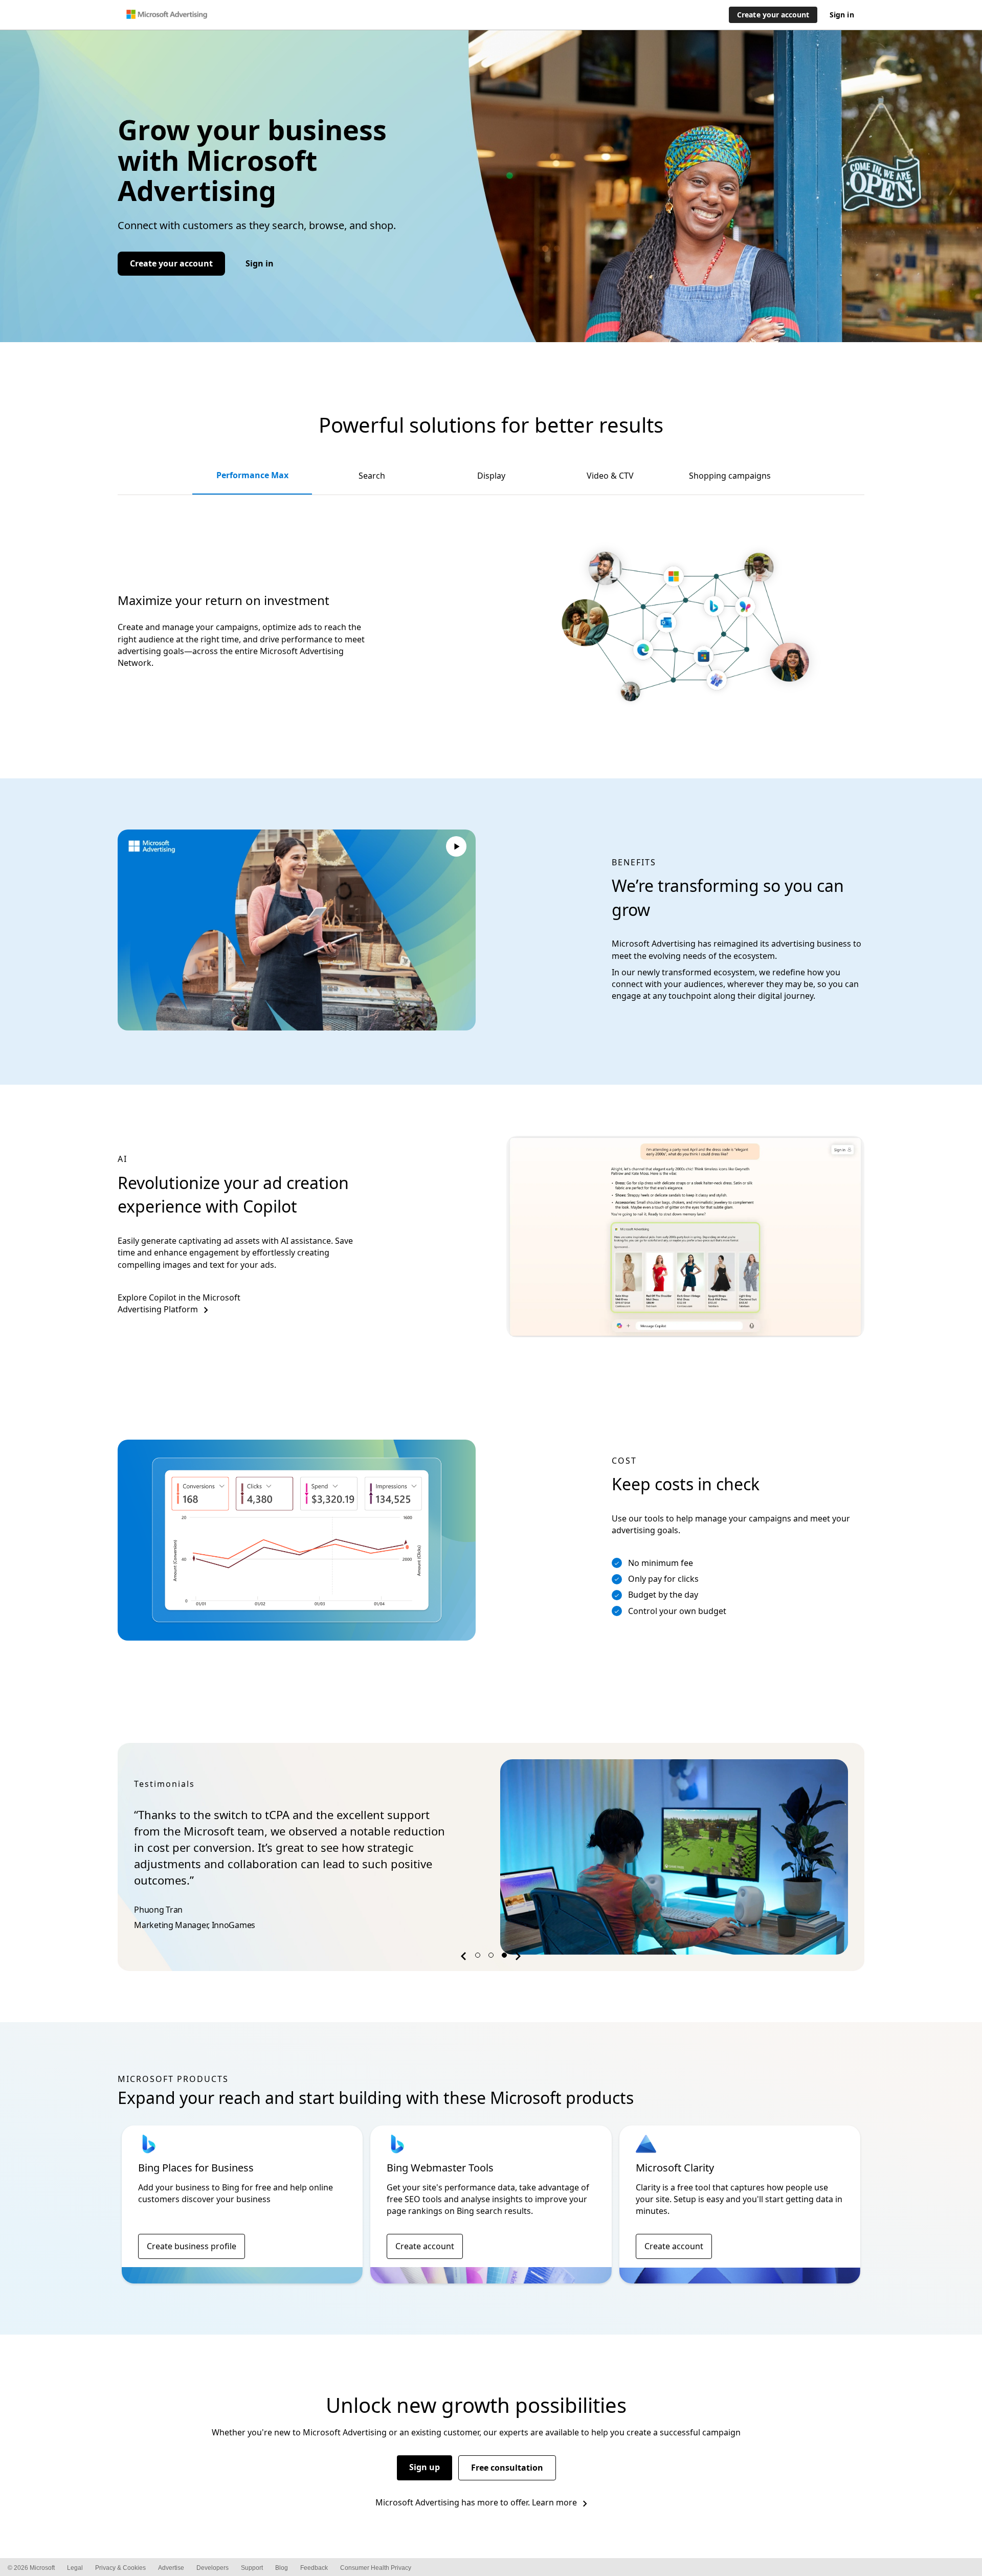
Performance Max (252, 475)
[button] (465, 1958)
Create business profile (192, 2246)
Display (491, 476)
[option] (491, 1857)
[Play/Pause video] (456, 848)
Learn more (554, 2502)
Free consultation (507, 2468)
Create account (425, 2246)
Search (372, 476)
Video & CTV (610, 476)
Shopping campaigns (730, 476)
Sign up (425, 2467)
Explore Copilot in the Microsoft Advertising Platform (179, 1303)
